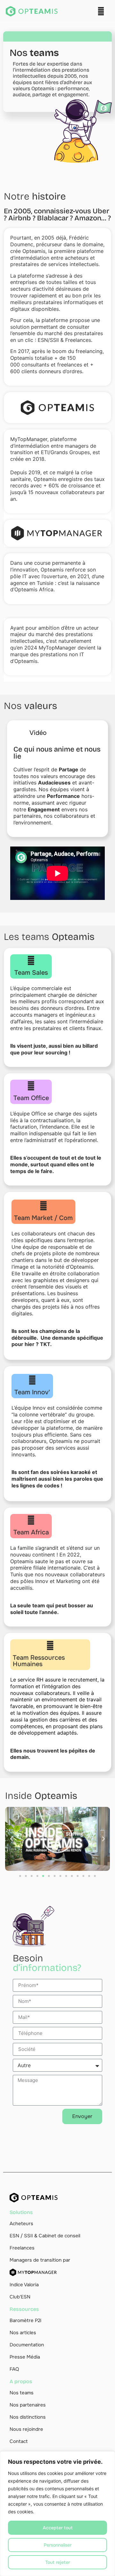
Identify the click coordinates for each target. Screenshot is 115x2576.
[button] (101, 11)
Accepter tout (58, 2528)
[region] (57, 2514)
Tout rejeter (58, 2562)
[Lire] (57, 1839)
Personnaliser (58, 2545)
